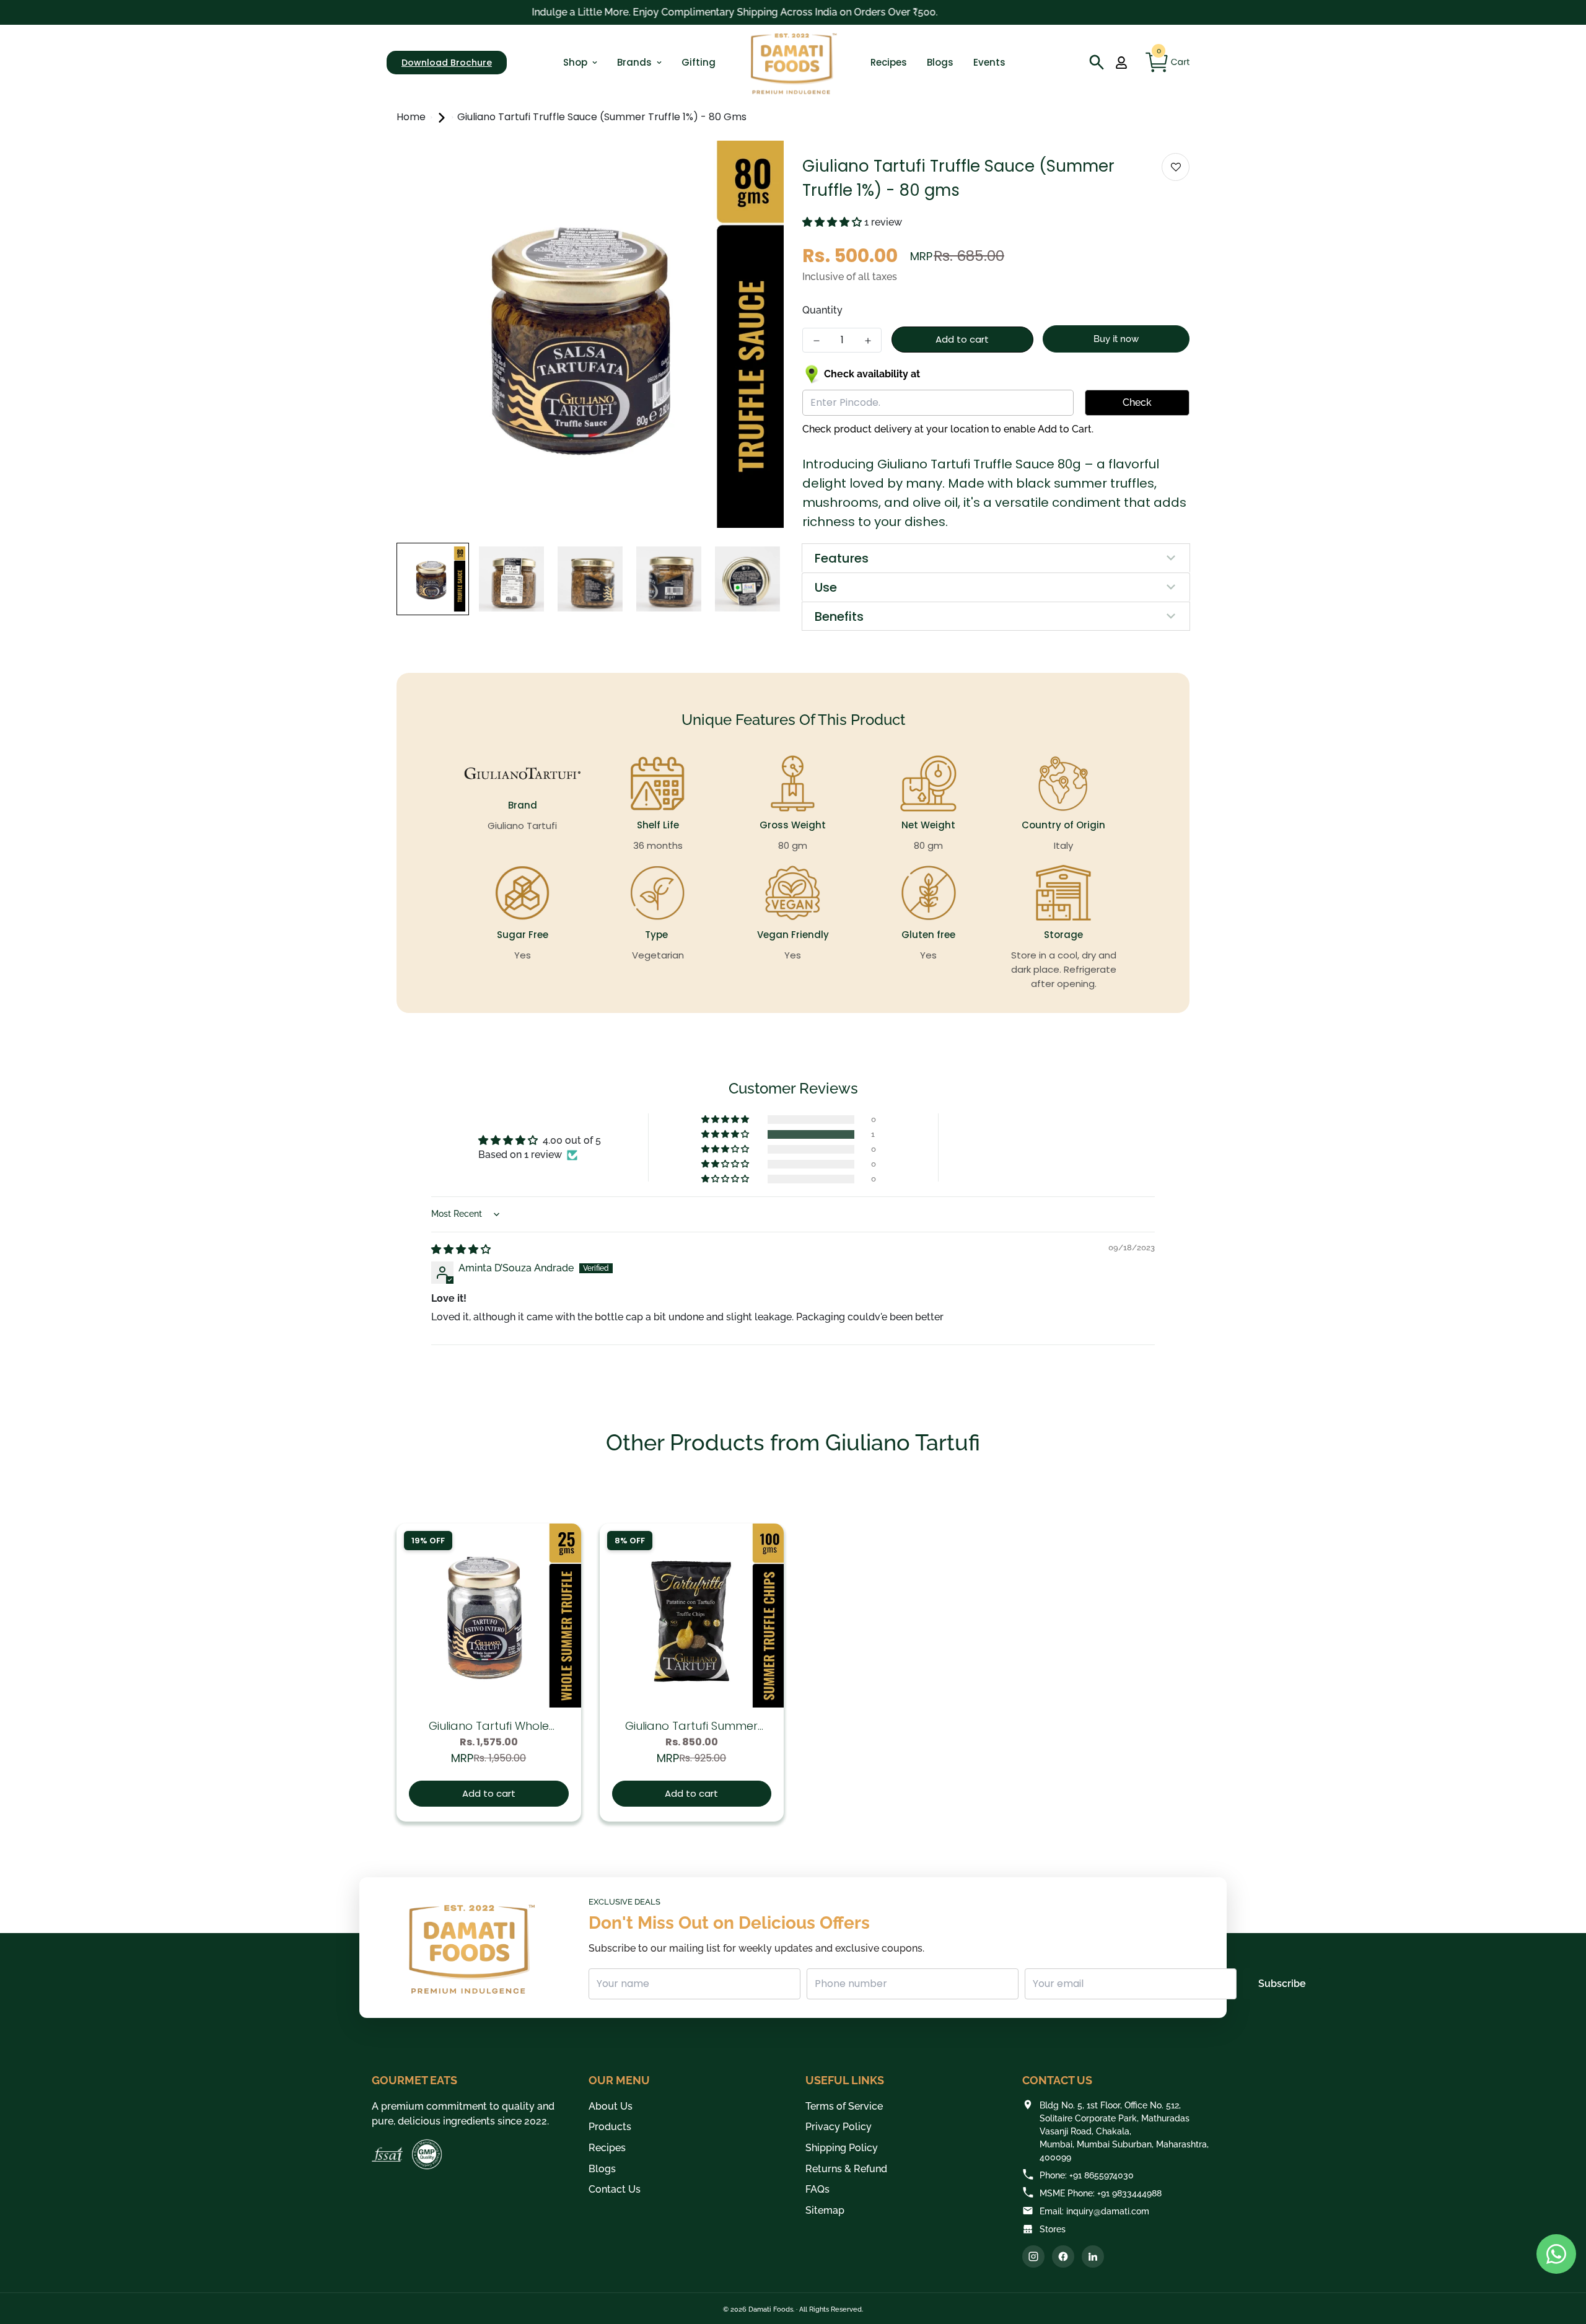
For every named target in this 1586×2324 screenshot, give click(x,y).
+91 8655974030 (1102, 2175)
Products (610, 2127)
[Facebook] (1063, 2256)
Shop (575, 62)
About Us (611, 2106)
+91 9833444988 (1129, 2193)
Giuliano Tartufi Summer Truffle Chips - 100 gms (691, 1726)
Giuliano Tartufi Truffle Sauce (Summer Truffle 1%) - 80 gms (602, 117)
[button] (833, 222)
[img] (461, 1249)
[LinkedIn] (1093, 2256)
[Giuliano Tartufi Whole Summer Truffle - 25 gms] (489, 1616)
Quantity (822, 310)
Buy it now (1116, 339)
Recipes (889, 62)
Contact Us (615, 2189)
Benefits (839, 616)
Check (1137, 402)
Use (826, 587)
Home (412, 117)
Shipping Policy (842, 2148)
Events (989, 62)
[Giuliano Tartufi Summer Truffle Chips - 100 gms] (692, 1616)
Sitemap (825, 2210)
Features (842, 558)
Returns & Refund (846, 2169)
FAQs (817, 2189)
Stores (1053, 2229)
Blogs (940, 62)
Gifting (699, 62)
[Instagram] (1033, 2256)
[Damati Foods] (793, 63)
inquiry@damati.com (1108, 2211)
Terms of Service (844, 2106)
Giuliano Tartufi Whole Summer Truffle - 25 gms (489, 1726)
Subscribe (1282, 1984)
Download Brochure (447, 63)
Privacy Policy (839, 2127)
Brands (634, 62)
